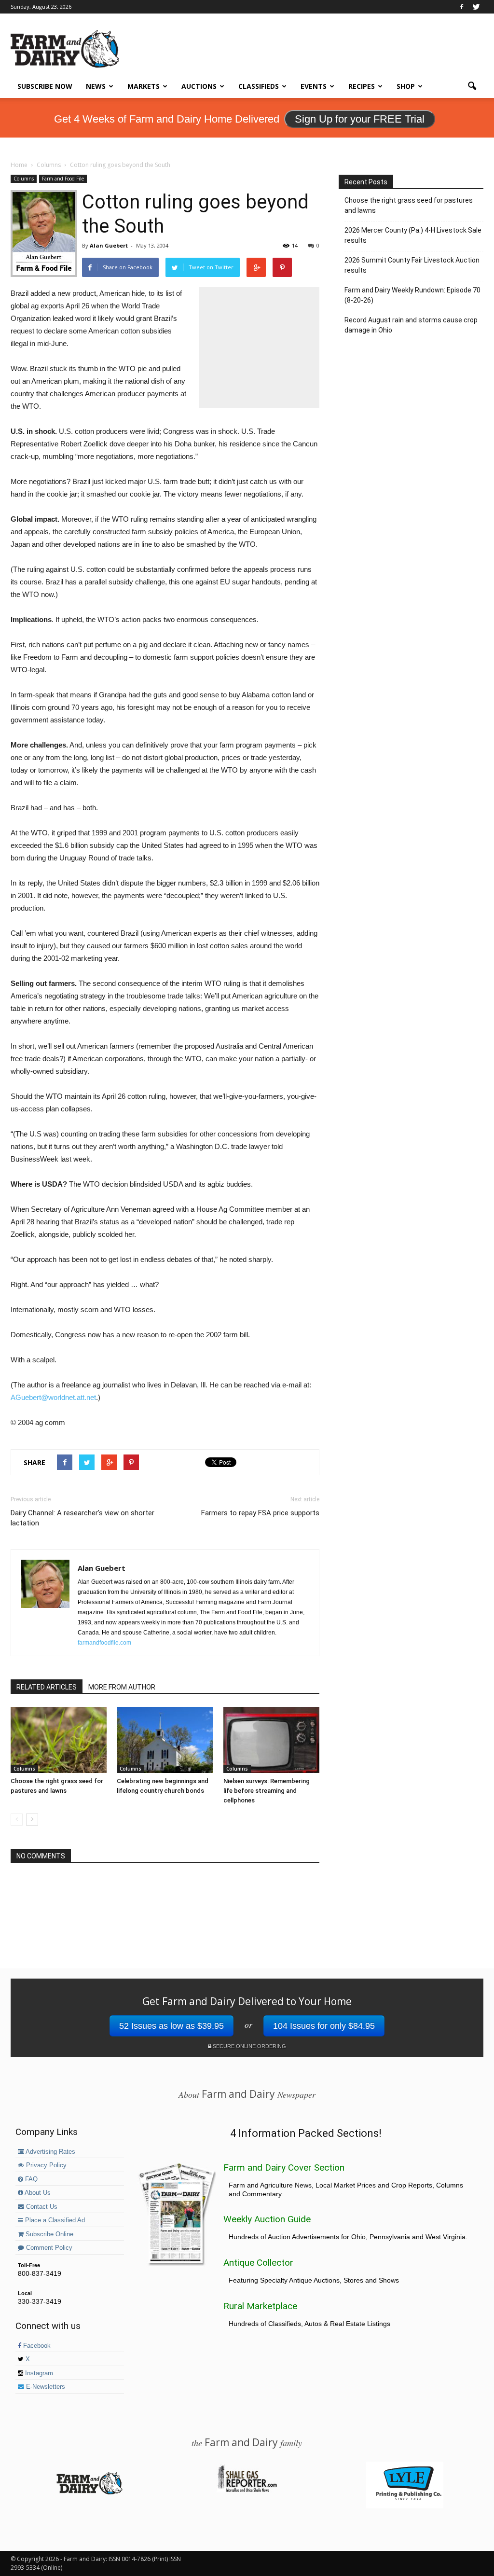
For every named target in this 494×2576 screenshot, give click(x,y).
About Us (37, 2193)
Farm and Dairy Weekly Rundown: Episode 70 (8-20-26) (412, 295)
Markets (144, 86)
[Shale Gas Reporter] (247, 2491)
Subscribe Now (45, 86)
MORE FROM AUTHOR (122, 1687)
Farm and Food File (63, 179)
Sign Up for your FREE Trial (360, 119)
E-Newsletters (45, 2387)
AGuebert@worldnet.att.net (53, 1397)
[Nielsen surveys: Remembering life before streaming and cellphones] (271, 1740)
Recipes (362, 86)
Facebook (36, 2346)
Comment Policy (48, 2248)
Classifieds (259, 86)
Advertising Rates (50, 2152)
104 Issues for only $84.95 (324, 2026)
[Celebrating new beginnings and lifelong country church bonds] (165, 1740)
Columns (24, 179)
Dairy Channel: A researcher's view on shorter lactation (82, 1518)
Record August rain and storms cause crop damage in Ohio (411, 325)
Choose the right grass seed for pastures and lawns (409, 205)
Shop (406, 86)
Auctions (199, 86)
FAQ (30, 2179)
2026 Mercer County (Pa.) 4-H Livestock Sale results (413, 235)
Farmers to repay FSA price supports (260, 1513)
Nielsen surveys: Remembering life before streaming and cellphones (267, 1791)
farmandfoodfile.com (104, 1643)
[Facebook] (462, 7)
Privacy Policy (45, 2165)
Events (314, 86)
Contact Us (41, 2207)
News (96, 86)
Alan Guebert (109, 245)
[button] (472, 86)
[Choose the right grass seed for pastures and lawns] (59, 1740)
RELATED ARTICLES (47, 1687)
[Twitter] (476, 7)
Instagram (38, 2373)
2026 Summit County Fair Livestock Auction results (412, 265)
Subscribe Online (48, 2234)
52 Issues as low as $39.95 (172, 2026)
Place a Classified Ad (54, 2220)
